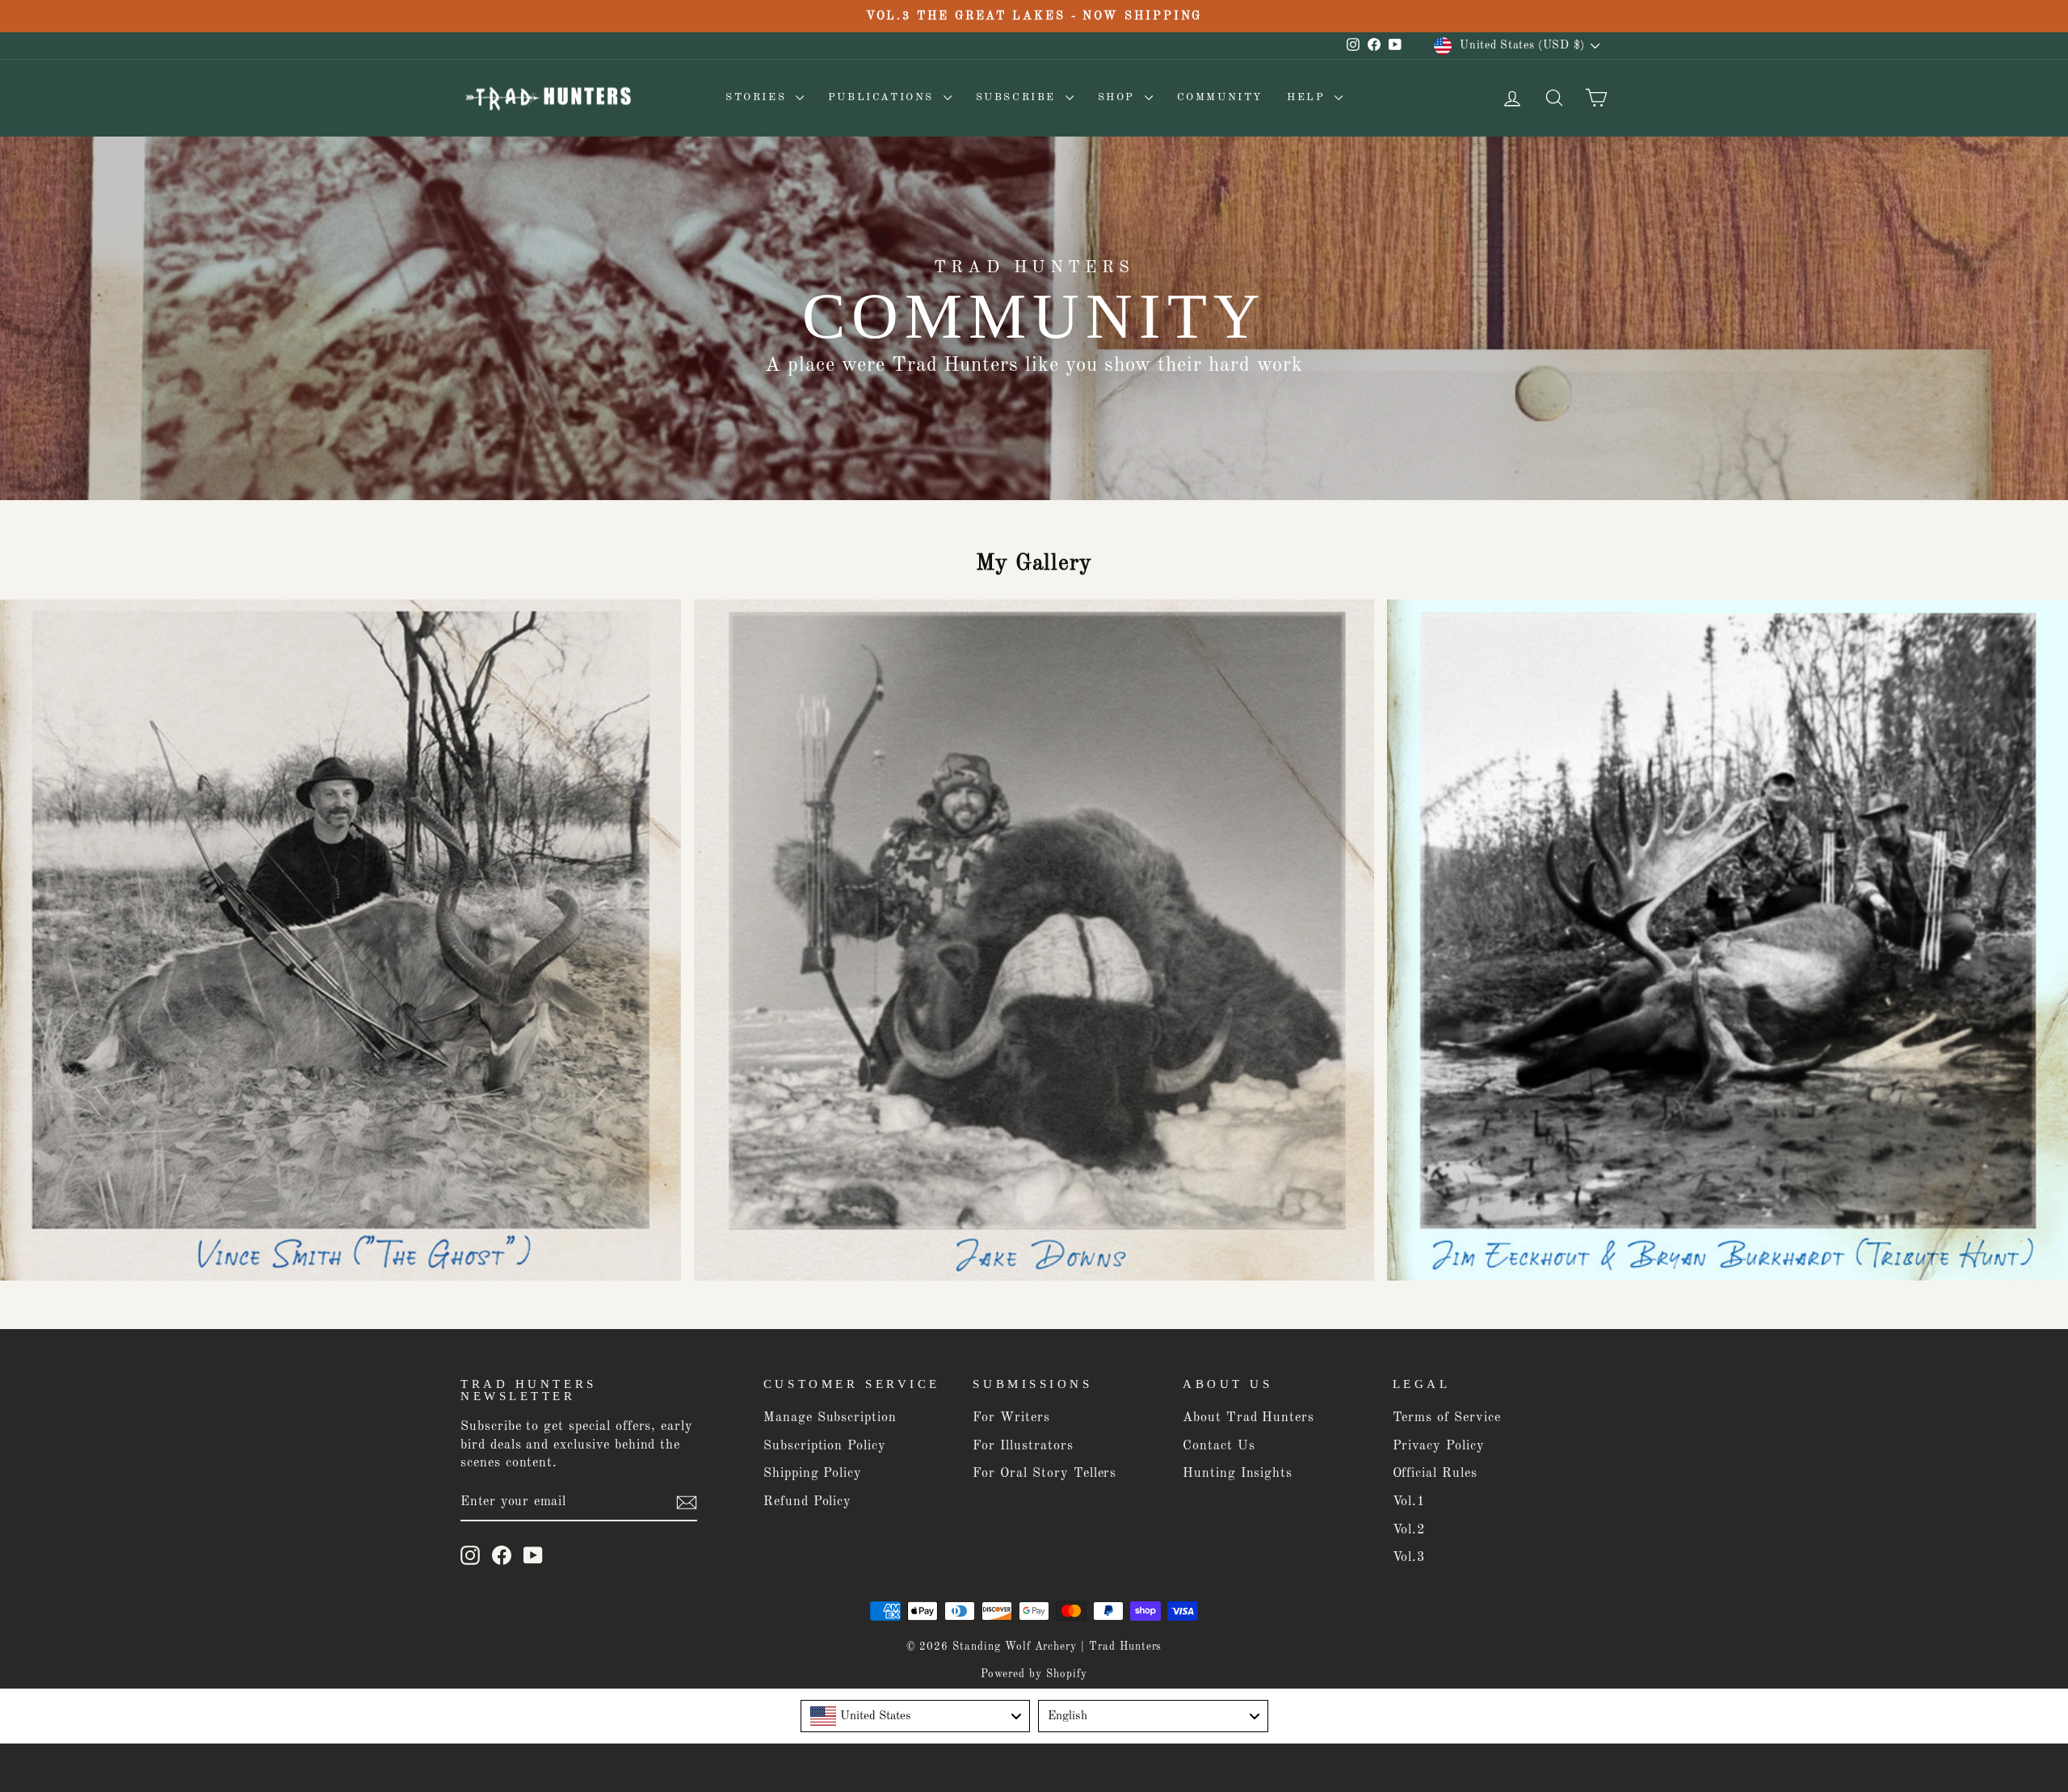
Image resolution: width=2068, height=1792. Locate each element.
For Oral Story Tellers (1045, 1474)
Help (1309, 97)
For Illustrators (1023, 1446)
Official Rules (1435, 1474)
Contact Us (1219, 1446)
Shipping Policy (813, 1474)
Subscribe (1019, 97)
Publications (884, 97)
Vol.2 (1409, 1530)
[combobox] (916, 1716)
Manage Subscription (830, 1418)
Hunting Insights (1238, 1474)
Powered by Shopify (1034, 1674)
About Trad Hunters (1248, 1418)
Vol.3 (1409, 1558)
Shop (1119, 97)
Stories (759, 97)
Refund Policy (807, 1502)
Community (1220, 97)
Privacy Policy (1439, 1446)
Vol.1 (1409, 1502)
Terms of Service (1447, 1418)
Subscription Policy (825, 1446)
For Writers (1011, 1418)
